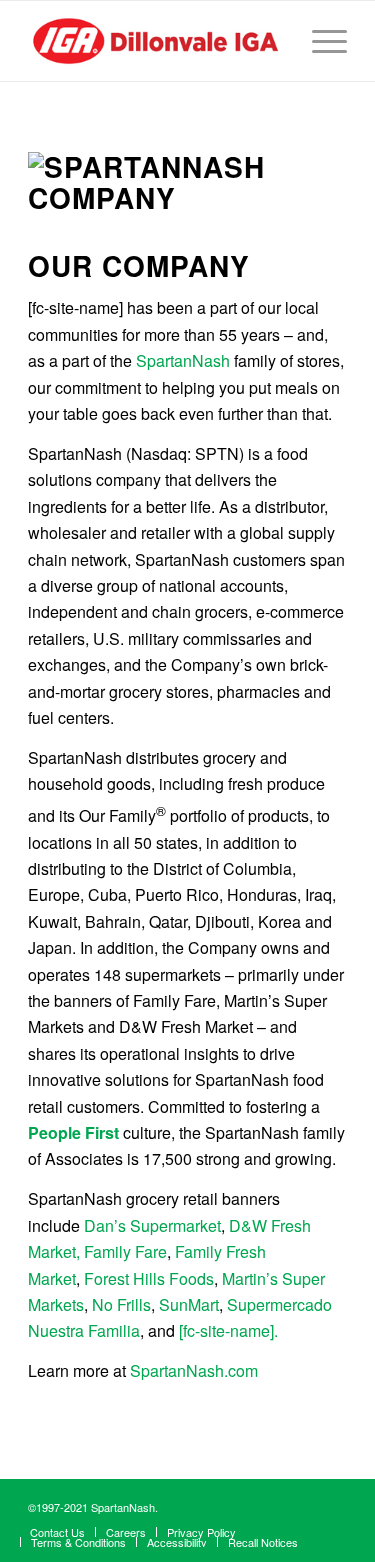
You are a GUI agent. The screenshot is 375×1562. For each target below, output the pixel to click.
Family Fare (125, 1251)
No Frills (121, 1304)
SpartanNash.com (194, 1370)
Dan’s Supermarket (152, 1225)
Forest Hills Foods (149, 1278)
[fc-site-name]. (228, 1330)
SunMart (189, 1304)
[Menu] (319, 41)
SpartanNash (183, 360)
